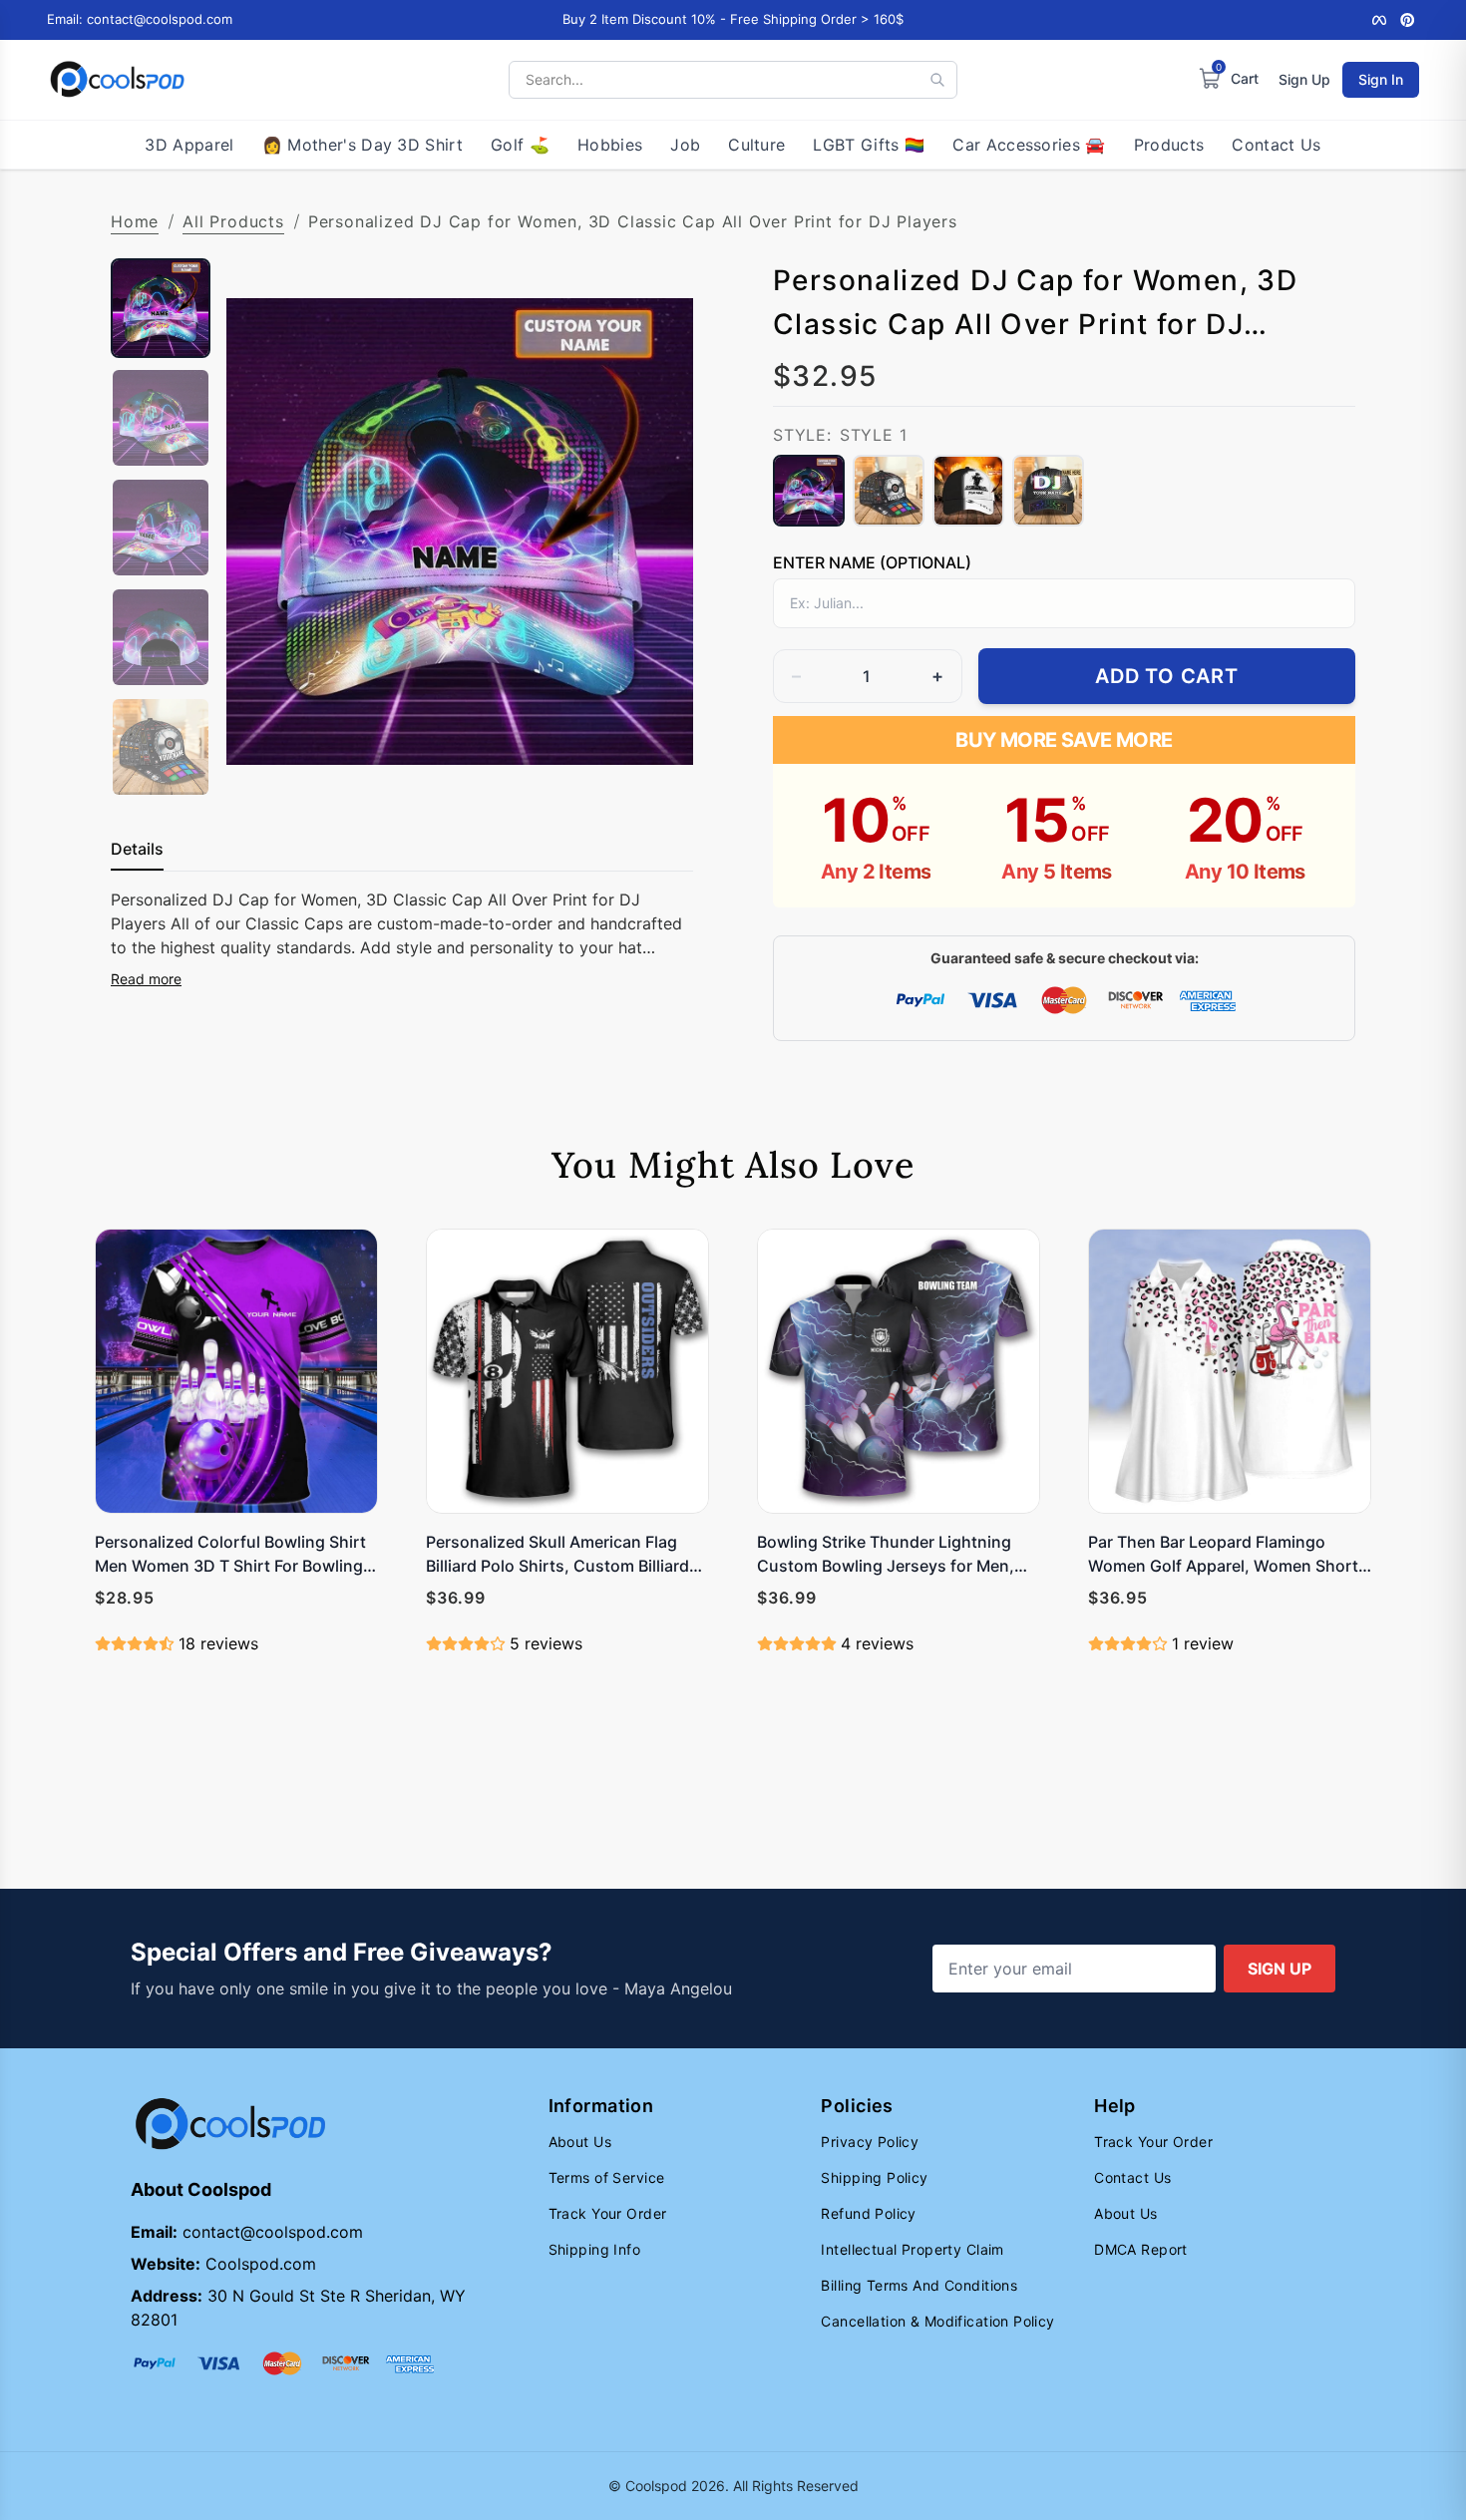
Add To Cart (1167, 676)
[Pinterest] (1407, 20)
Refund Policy (868, 2213)
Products (1169, 145)
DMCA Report (1141, 2249)
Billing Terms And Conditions (919, 2285)
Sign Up (1304, 79)
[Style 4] (1048, 491)
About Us (580, 2142)
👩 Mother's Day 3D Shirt (363, 145)
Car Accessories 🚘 (1029, 145)
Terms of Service (607, 2177)
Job (685, 145)
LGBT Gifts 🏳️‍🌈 (869, 145)
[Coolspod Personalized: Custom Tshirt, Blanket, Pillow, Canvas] (117, 80)
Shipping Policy (874, 2177)
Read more (146, 979)
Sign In (1381, 79)
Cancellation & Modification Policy (937, 2321)
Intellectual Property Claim (912, 2249)
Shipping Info (594, 2249)
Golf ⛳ (520, 145)
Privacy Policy (870, 2142)
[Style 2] (889, 491)
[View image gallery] (657, 769)
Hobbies (610, 145)
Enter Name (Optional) (872, 562)
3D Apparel (189, 145)
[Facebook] (1379, 20)
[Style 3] (968, 491)
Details (137, 849)
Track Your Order (608, 2213)
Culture (756, 145)
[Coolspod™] (230, 2125)
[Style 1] (809, 491)
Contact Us (1276, 145)
